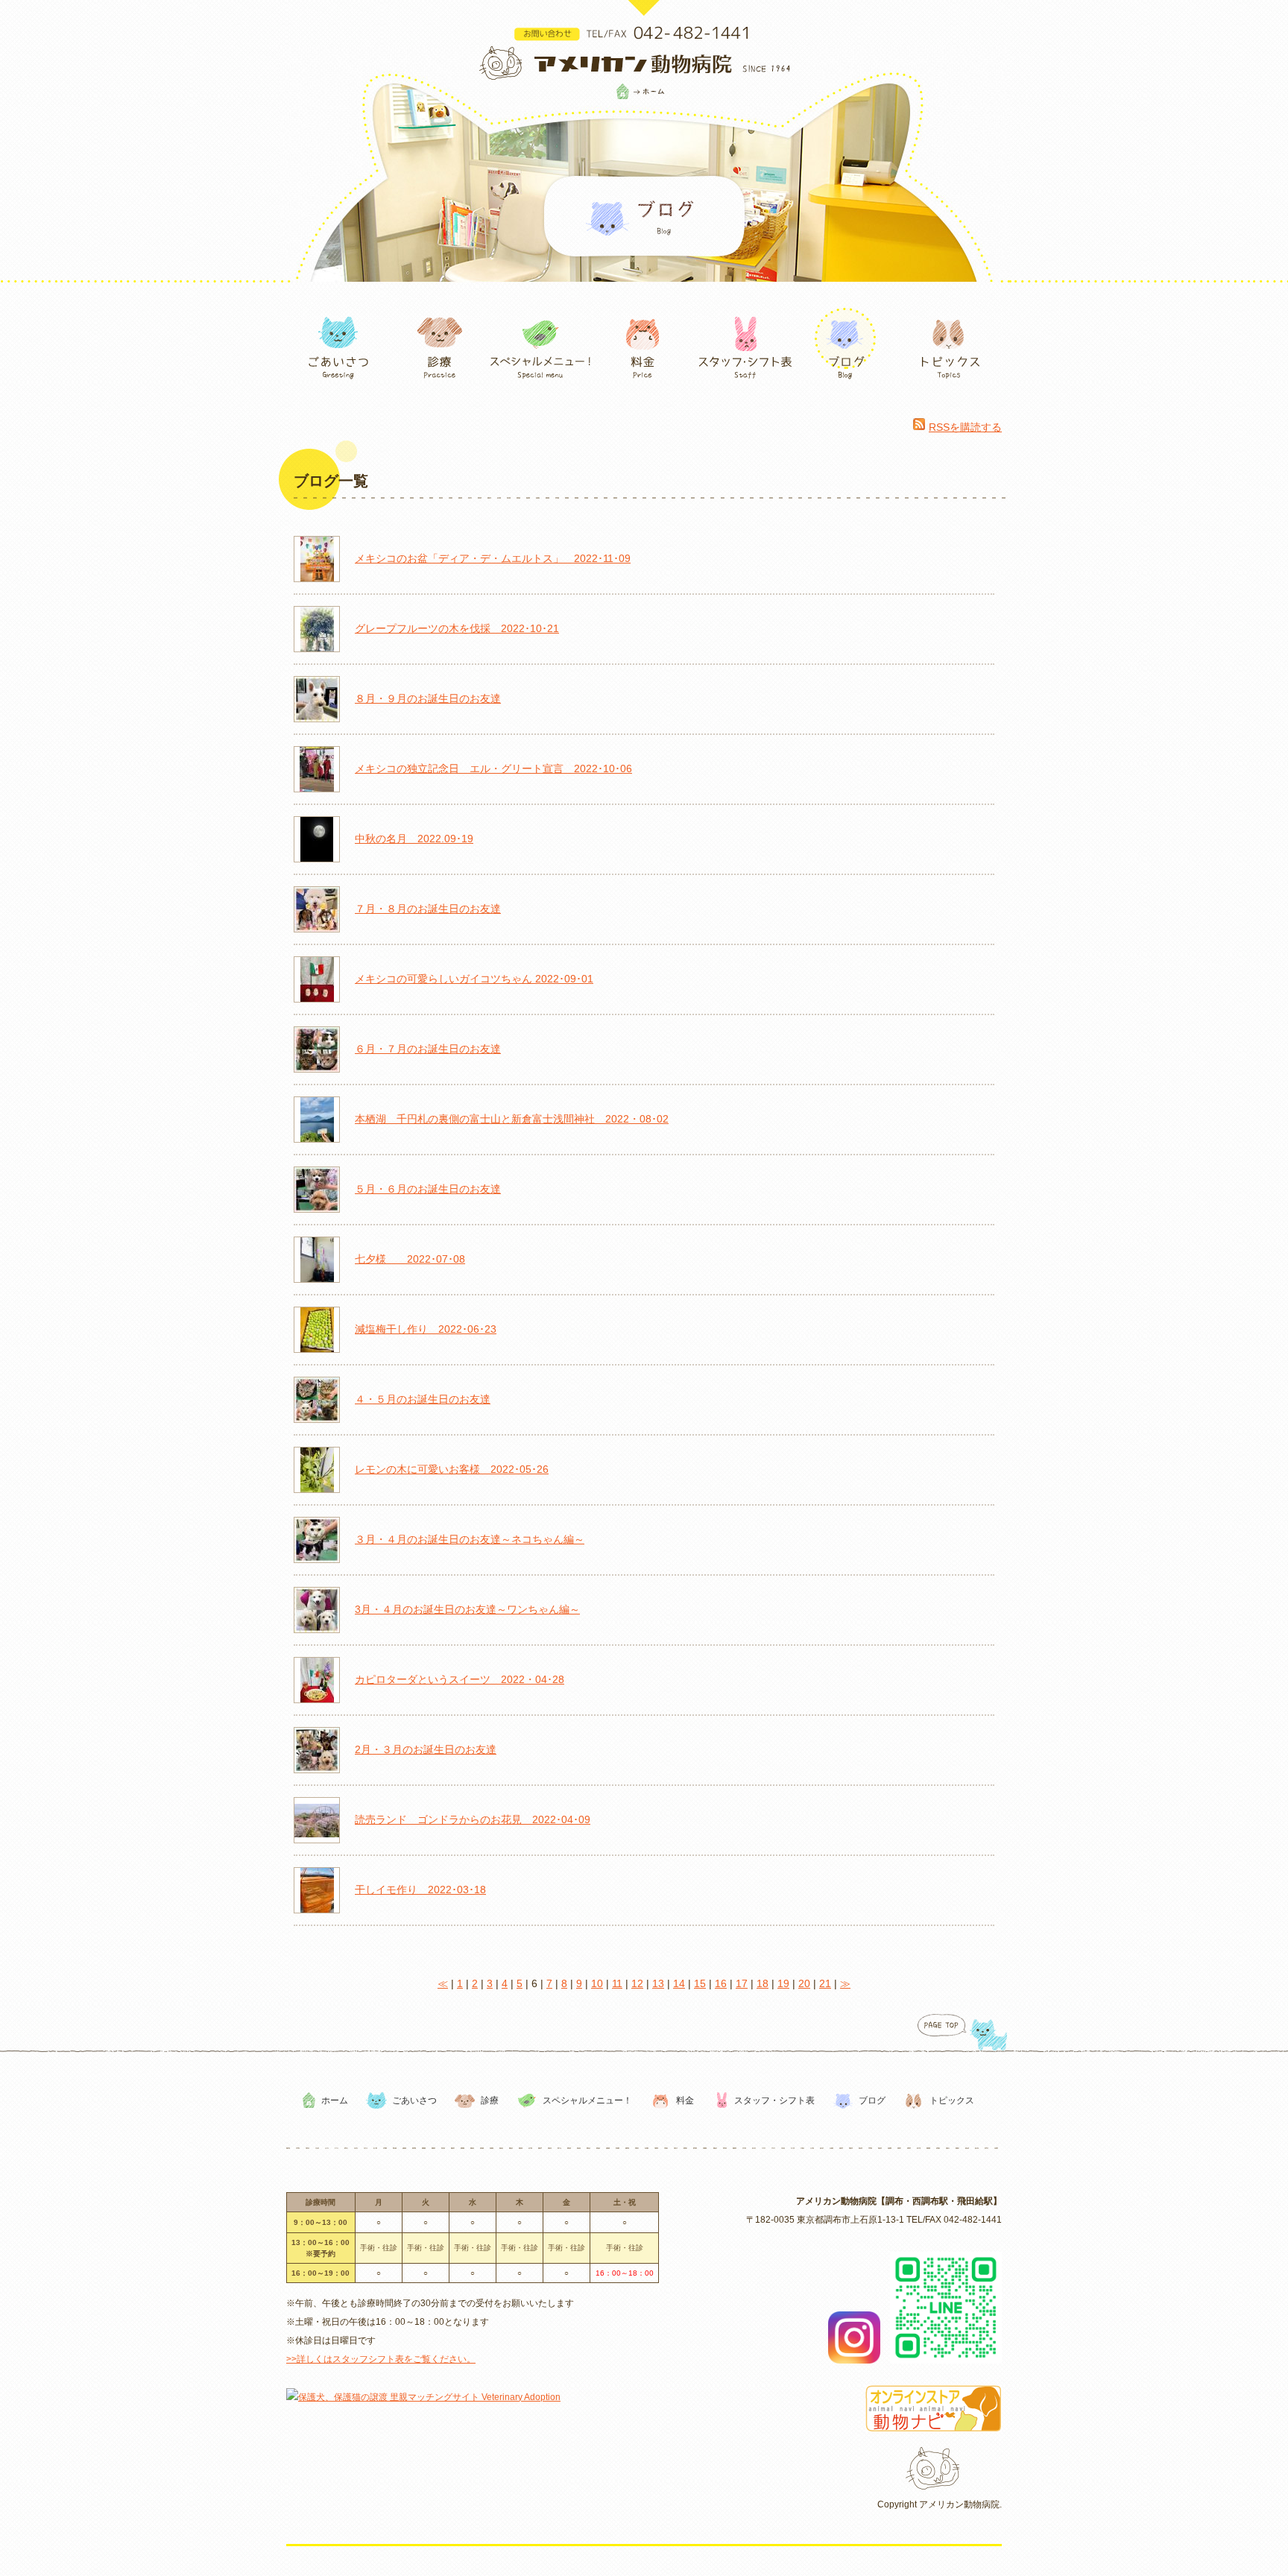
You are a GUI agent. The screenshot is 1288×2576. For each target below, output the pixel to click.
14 (679, 1983)
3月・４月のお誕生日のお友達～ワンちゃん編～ (467, 1609)
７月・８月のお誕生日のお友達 (428, 909)
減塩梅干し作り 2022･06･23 (426, 1329)
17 (742, 1983)
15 (700, 1983)
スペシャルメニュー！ (587, 2100)
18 (763, 1983)
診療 (490, 2100)
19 (783, 1983)
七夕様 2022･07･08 (410, 1259)
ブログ (872, 2100)
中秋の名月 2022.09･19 (414, 839)
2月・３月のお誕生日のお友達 (426, 1749)
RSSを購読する (965, 427)
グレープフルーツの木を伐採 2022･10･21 (457, 628)
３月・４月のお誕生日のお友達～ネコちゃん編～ (470, 1539)
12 (637, 1983)
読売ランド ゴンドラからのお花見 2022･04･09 (473, 1819)
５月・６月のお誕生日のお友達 (428, 1189)
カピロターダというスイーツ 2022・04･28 (460, 1679)
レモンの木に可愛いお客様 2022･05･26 (452, 1469)
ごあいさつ (414, 2100)
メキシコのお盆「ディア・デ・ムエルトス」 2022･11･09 (493, 558)
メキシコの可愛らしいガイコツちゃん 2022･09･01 (474, 979)
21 (825, 1983)
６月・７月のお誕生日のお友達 (428, 1049)
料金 (685, 2100)
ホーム (335, 2100)
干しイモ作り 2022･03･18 (420, 1890)
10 (597, 1983)
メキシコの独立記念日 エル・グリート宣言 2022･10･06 (493, 768)
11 (617, 1983)
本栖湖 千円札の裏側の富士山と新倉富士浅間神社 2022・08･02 (512, 1119)
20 (804, 1983)
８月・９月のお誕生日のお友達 (428, 698)
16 (721, 1983)
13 (658, 1983)
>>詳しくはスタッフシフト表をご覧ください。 (381, 2359)
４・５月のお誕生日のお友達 (423, 1399)
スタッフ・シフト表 (774, 2100)
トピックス (952, 2100)
